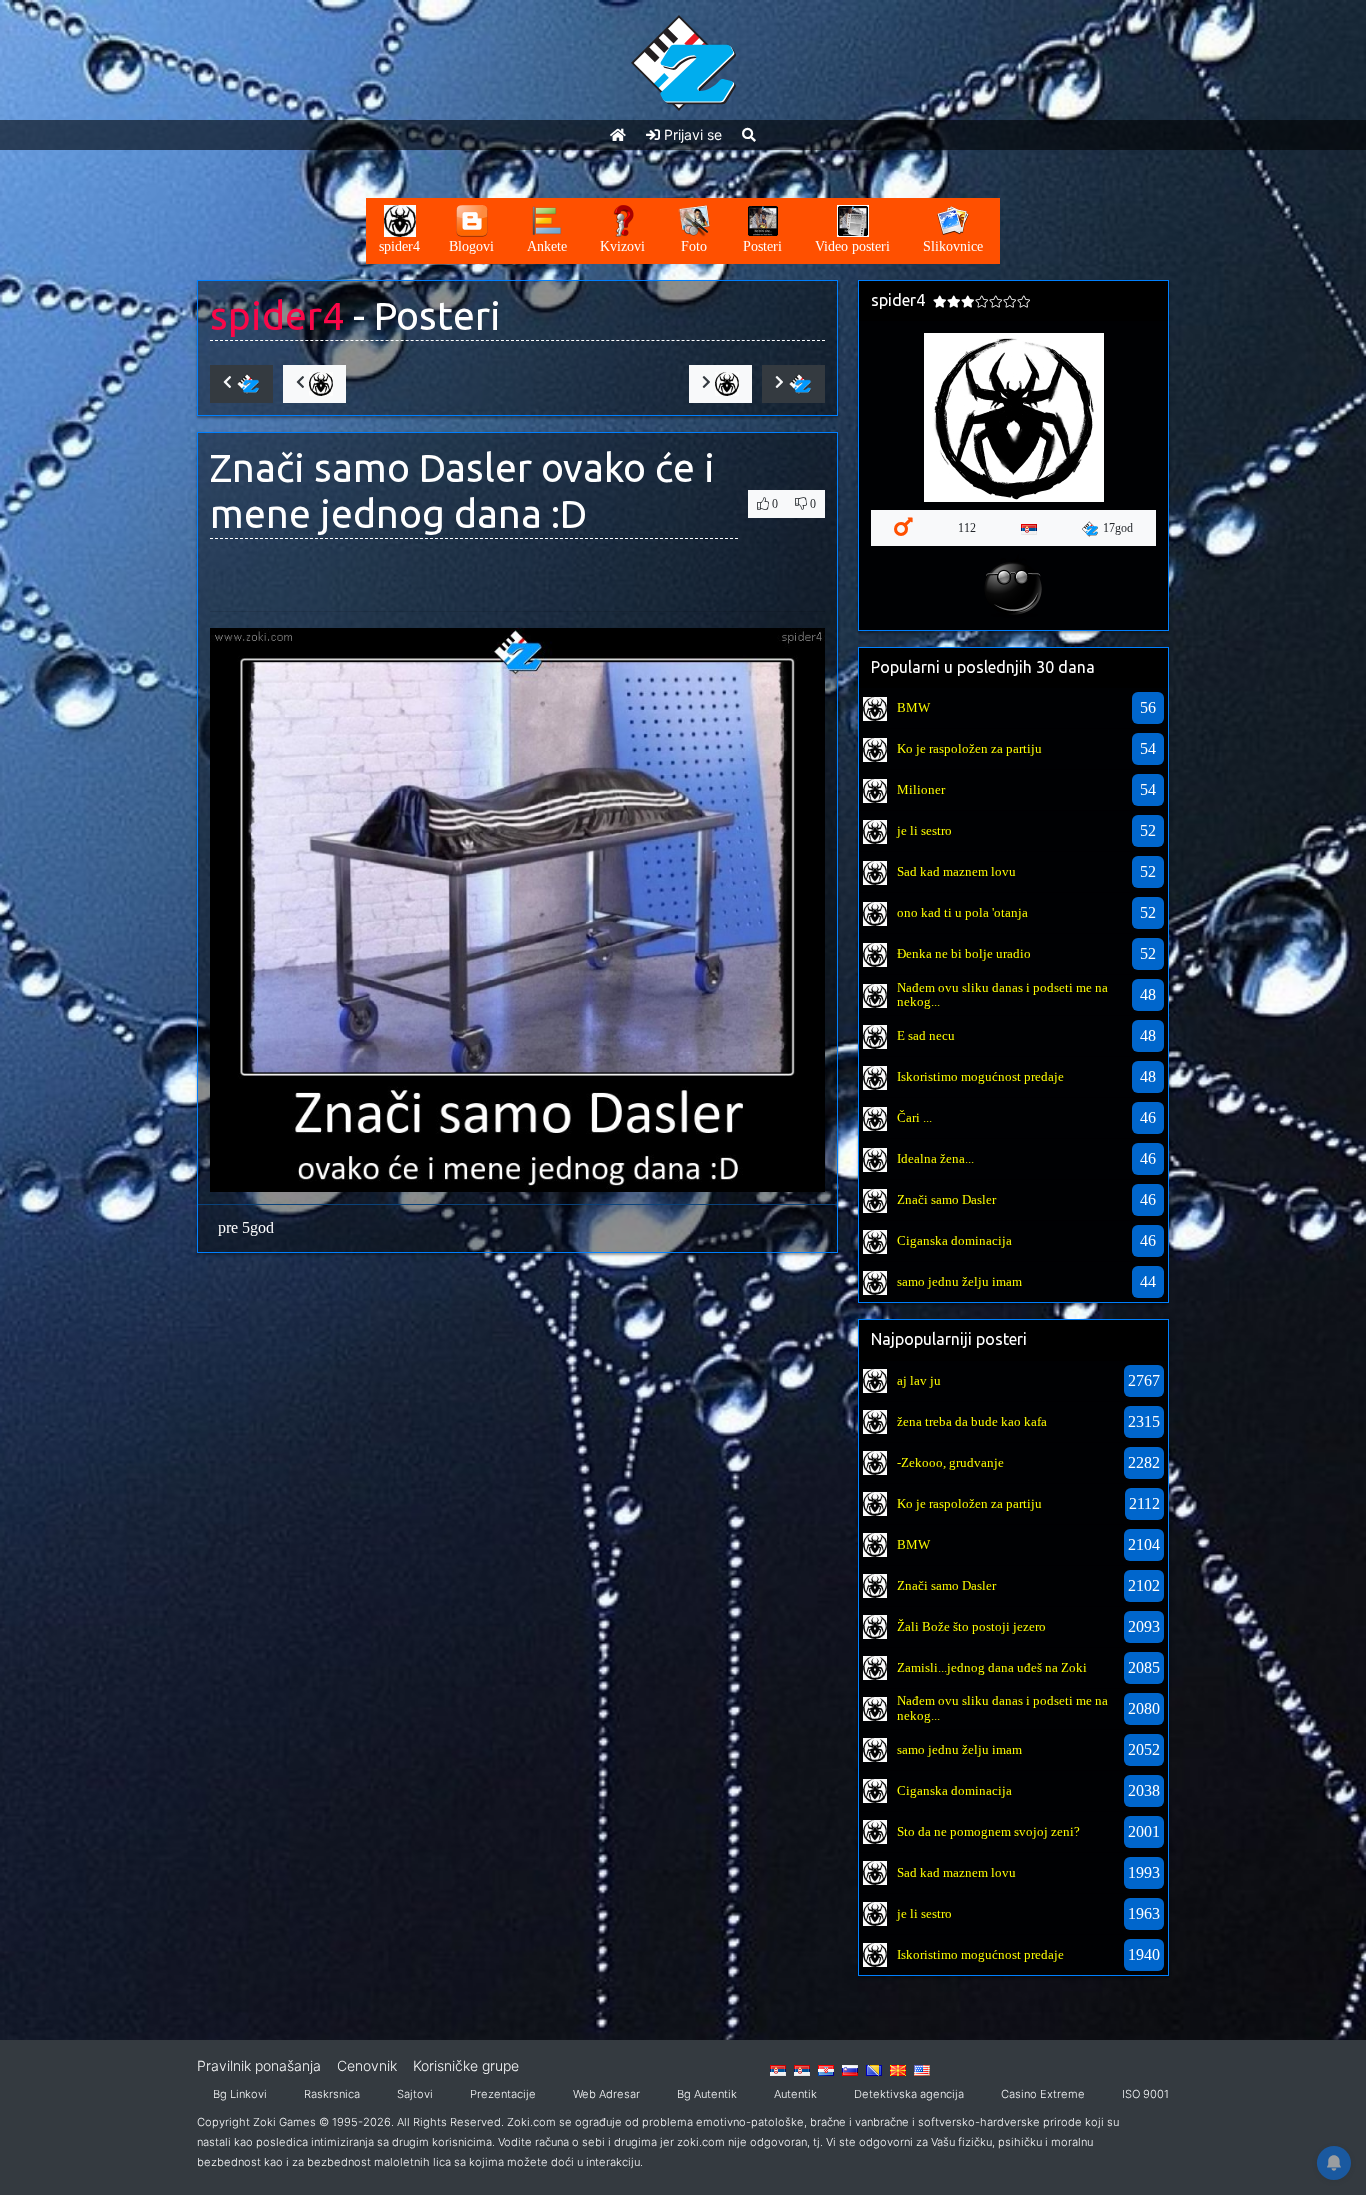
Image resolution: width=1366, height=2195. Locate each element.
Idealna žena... (935, 1158)
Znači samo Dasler (946, 1199)
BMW (913, 707)
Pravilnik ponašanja (259, 2065)
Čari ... (914, 1117)
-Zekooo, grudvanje (950, 1462)
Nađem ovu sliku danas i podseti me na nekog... (1002, 994)
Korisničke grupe (466, 2065)
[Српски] (778, 2069)
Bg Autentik (707, 2094)
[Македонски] (898, 2069)
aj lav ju (919, 1380)
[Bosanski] (874, 2069)
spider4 (277, 315)
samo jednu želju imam (959, 1281)
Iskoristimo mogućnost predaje (980, 1076)
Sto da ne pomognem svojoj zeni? (988, 1831)
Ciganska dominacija (954, 1240)
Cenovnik (367, 2065)
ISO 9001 (1145, 2094)
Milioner (921, 789)
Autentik (795, 2094)
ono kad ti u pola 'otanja (962, 912)
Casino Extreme (1043, 2094)
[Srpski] (802, 2069)
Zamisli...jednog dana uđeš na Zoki (992, 1667)
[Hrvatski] (826, 2069)
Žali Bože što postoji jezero (971, 1626)
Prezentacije (503, 2094)
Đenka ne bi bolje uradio (964, 953)
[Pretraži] (749, 134)
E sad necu (926, 1035)
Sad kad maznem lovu (956, 871)
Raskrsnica (332, 2094)
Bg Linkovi (240, 2094)
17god (1118, 528)
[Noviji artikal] (241, 384)
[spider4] (875, 706)
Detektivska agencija (909, 2094)
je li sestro (924, 830)
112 (967, 528)
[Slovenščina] (850, 2069)
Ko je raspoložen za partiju (969, 748)
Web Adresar (606, 2094)
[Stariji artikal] (793, 384)
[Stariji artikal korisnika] (720, 384)
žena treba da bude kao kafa (972, 1421)
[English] (922, 2069)
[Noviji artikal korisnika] (314, 384)
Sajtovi (415, 2094)
